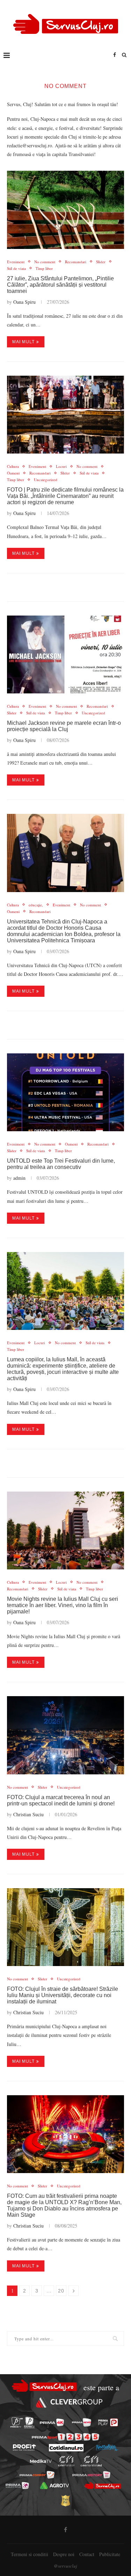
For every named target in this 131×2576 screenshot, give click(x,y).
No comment (45, 262)
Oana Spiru (24, 302)
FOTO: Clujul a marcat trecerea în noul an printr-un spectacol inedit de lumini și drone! (61, 1800)
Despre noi (64, 2554)
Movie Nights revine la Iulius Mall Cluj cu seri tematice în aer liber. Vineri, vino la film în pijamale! (63, 1605)
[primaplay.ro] (108, 2422)
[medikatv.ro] (41, 2461)
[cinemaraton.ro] (66, 2461)
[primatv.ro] (16, 2423)
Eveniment (16, 262)
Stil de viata (16, 268)
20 (61, 2291)
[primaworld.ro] (17, 2485)
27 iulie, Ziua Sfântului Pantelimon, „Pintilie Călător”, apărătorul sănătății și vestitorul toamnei (60, 285)
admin (19, 1178)
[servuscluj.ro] (103, 2486)
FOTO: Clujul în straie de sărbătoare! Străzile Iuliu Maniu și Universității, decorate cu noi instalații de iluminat (63, 1995)
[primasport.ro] (65, 2437)
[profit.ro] (24, 2448)
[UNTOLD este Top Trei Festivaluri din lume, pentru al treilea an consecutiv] (65, 1092)
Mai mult (23, 342)
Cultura (13, 466)
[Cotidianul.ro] (66, 2448)
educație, (36, 905)
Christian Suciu (28, 1814)
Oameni (13, 473)
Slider (101, 262)
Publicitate (110, 2554)
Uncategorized (46, 480)
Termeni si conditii (30, 2554)
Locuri (61, 466)
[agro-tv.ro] (55, 2485)
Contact (87, 2554)
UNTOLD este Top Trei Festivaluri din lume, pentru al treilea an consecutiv (61, 1164)
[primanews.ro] (82, 2422)
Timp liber (44, 268)
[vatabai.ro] (65, 2501)
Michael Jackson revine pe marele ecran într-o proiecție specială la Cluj (64, 726)
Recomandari (76, 262)
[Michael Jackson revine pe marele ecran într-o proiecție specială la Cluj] (65, 654)
